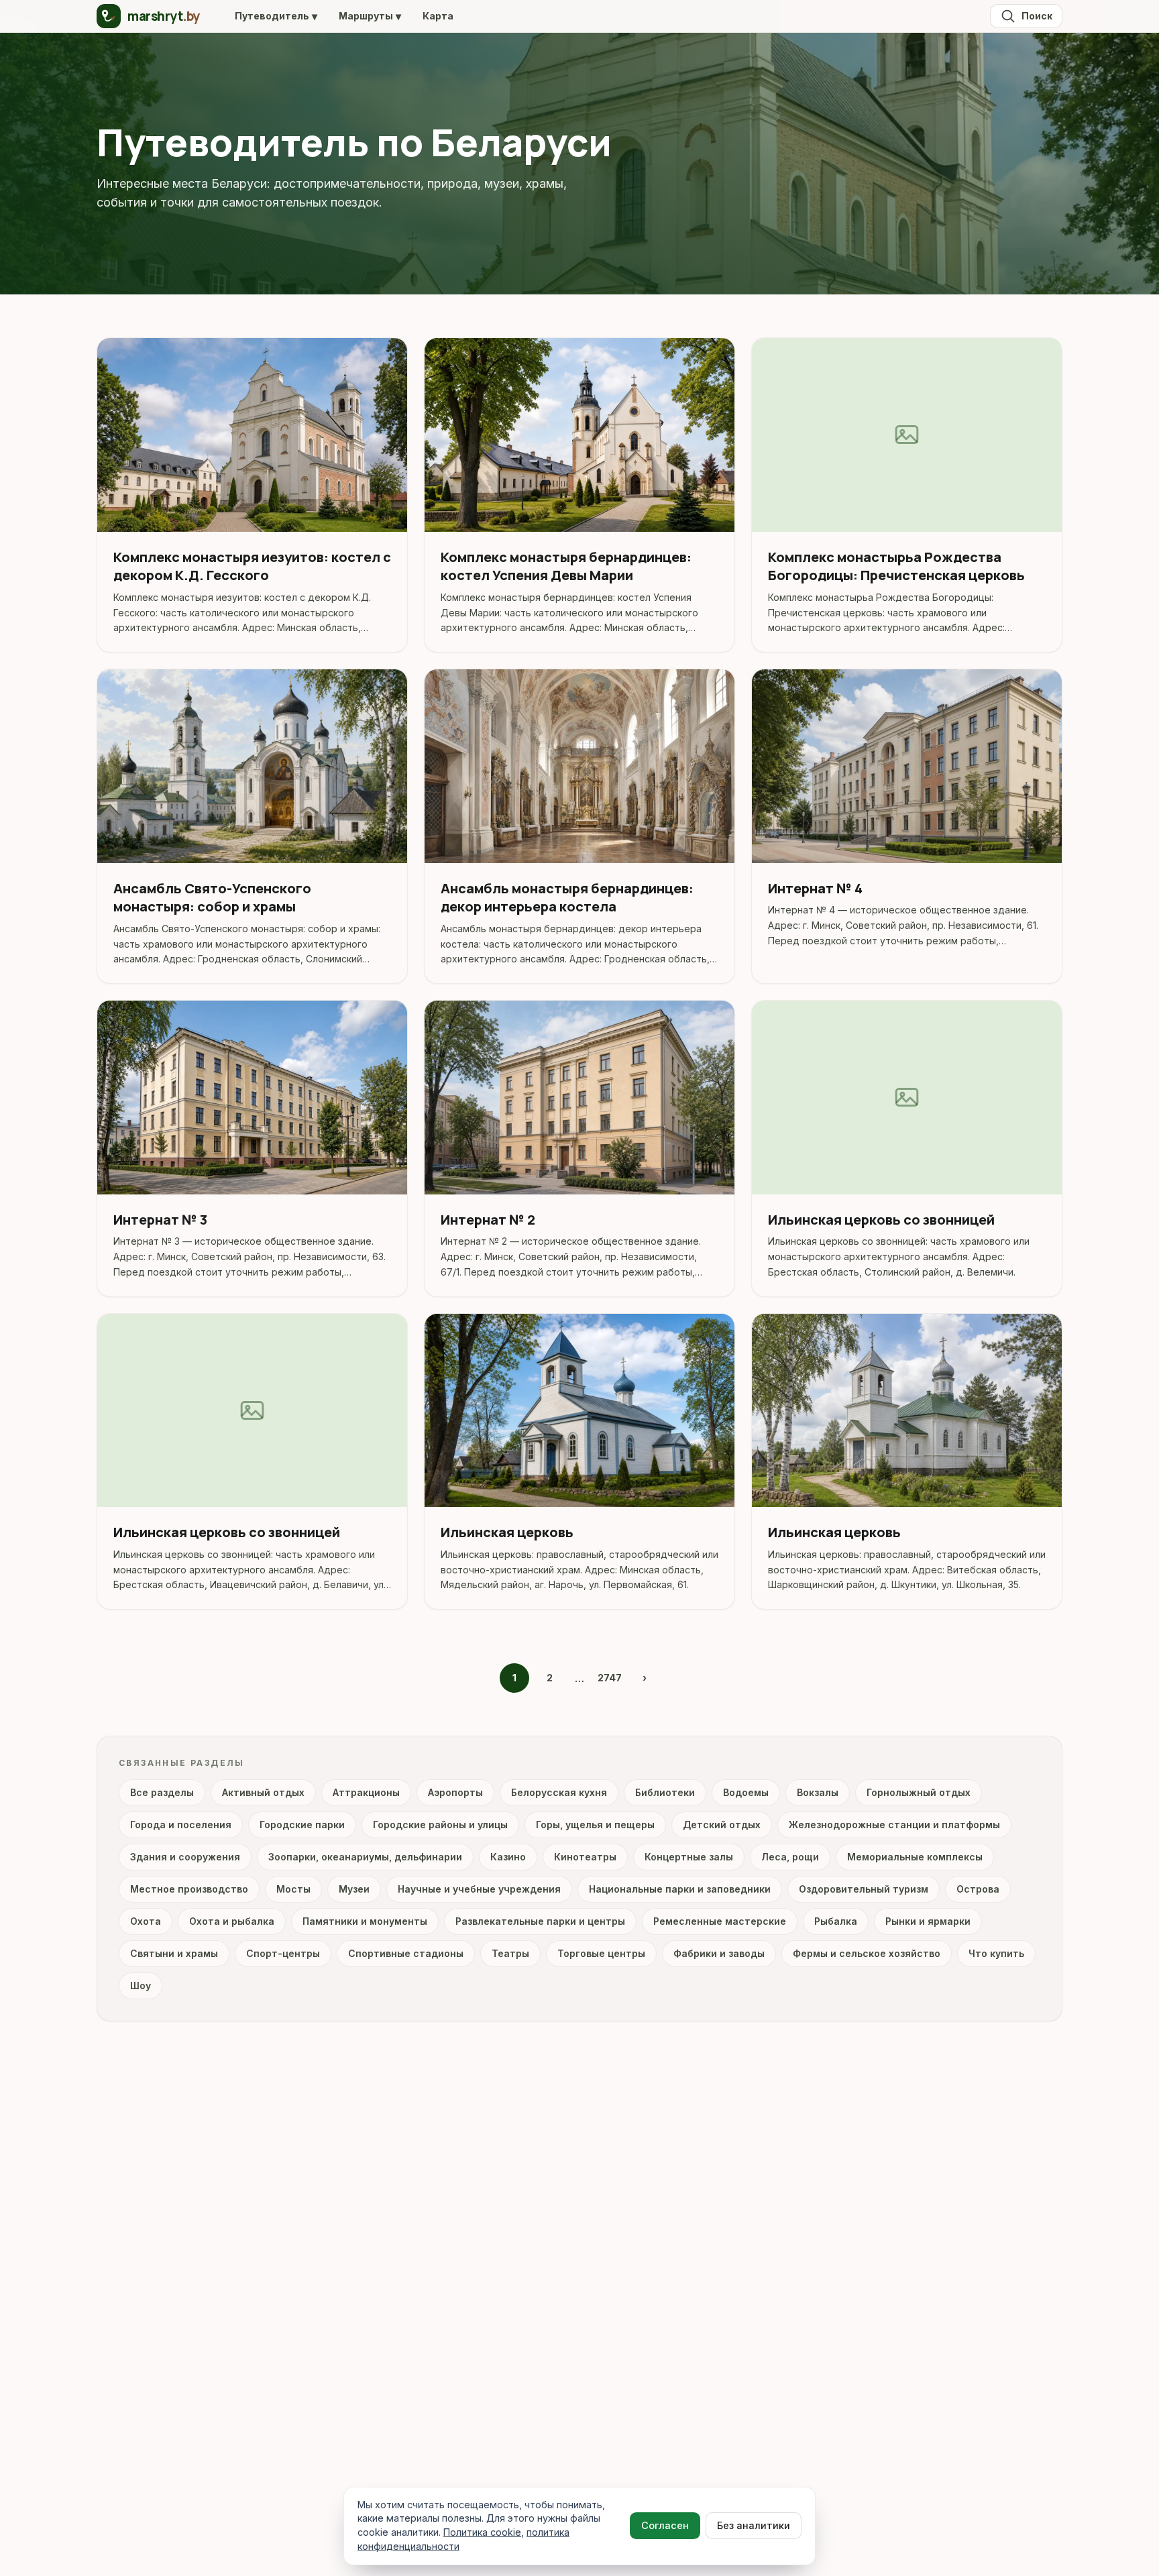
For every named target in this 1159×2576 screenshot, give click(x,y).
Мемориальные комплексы (915, 1857)
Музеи (354, 1889)
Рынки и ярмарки (928, 1921)
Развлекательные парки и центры (540, 1921)
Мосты (293, 1889)
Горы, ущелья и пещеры (595, 1825)
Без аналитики (754, 2525)
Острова (978, 1889)
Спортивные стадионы (406, 1953)
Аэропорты (455, 1792)
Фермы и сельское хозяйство (867, 1953)
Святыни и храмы (174, 1953)
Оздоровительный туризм (864, 1889)
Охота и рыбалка (232, 1921)
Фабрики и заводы (719, 1953)
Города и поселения (181, 1825)
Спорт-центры (283, 1953)
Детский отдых (722, 1825)
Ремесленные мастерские (720, 1921)
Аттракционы (366, 1792)
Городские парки (302, 1825)
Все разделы (162, 1792)
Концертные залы (689, 1857)
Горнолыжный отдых (919, 1792)
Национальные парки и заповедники (680, 1889)
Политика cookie (482, 2532)
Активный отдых (263, 1792)
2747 (610, 1678)
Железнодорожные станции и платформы (894, 1825)
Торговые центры (601, 1953)
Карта (438, 16)
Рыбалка (836, 1921)
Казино (508, 1857)
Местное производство (189, 1889)
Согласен (665, 2525)
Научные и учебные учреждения (479, 1889)
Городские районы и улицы (440, 1825)
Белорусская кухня (559, 1792)
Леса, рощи (790, 1857)
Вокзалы (818, 1792)
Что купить (996, 1953)
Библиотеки (665, 1792)
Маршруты (370, 16)
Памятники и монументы (365, 1921)
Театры (510, 1953)
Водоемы (746, 1792)
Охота (146, 1921)
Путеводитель (276, 16)
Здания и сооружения (185, 1857)
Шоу (141, 1985)
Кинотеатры (585, 1857)
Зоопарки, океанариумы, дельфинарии (365, 1857)
